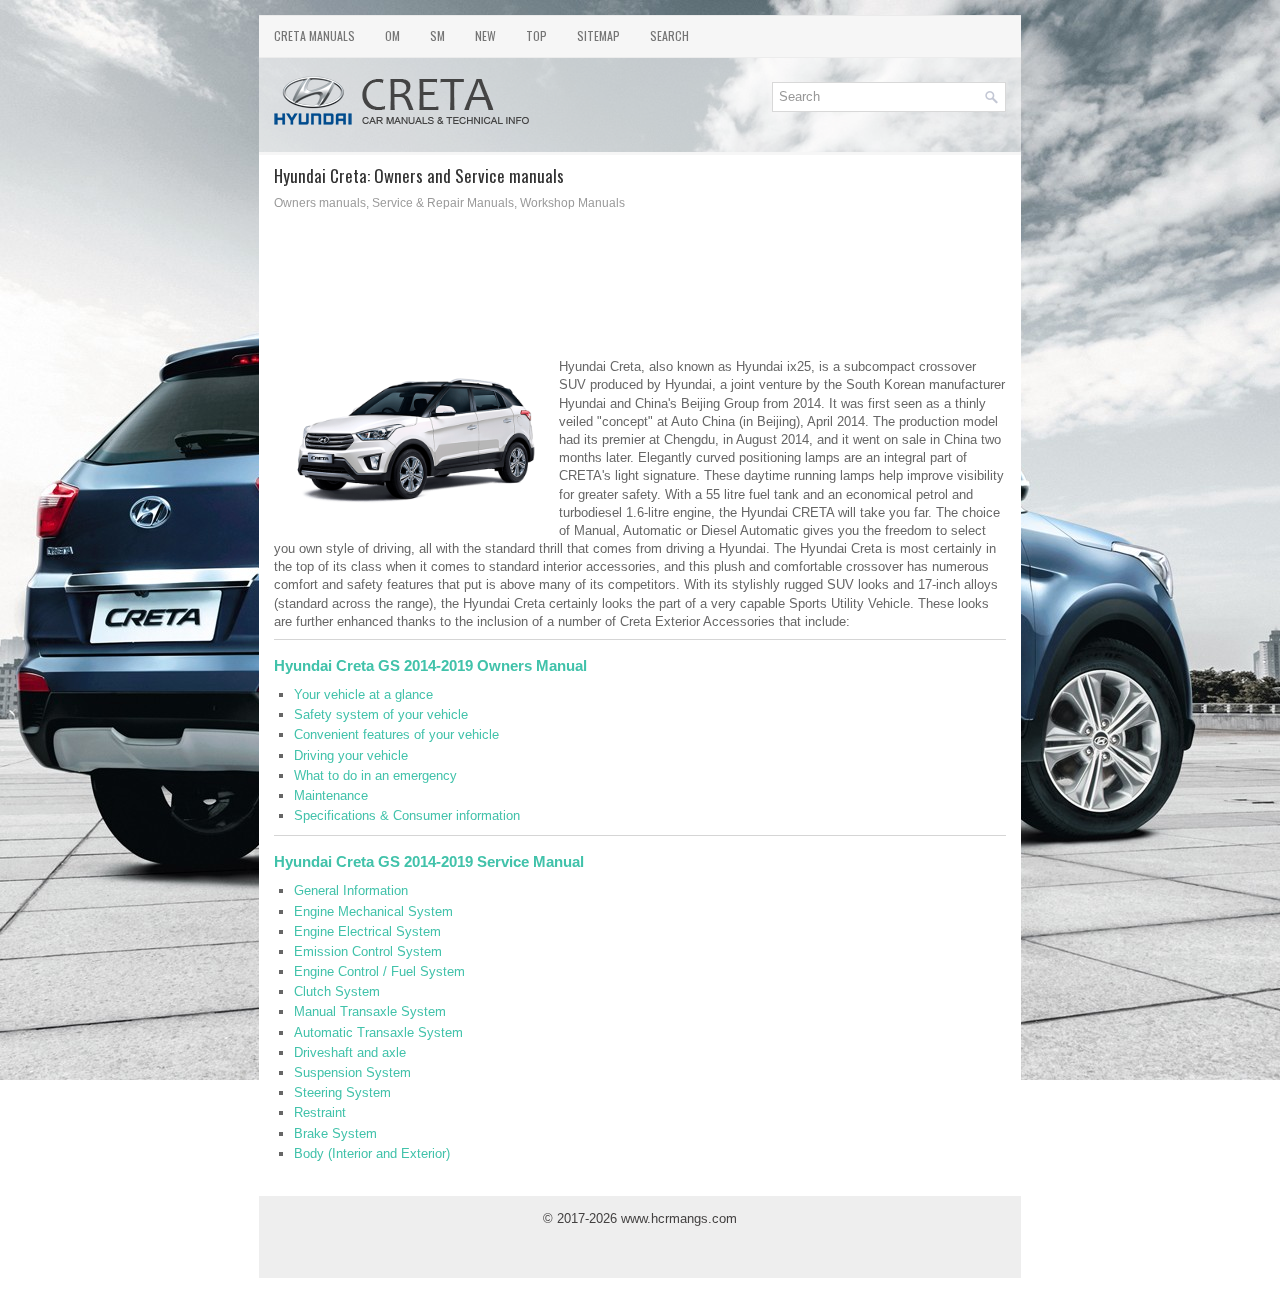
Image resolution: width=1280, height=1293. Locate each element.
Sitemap (598, 35)
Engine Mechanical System (373, 911)
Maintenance (331, 795)
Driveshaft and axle (350, 1052)
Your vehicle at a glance (363, 694)
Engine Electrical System (367, 931)
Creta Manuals (314, 35)
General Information (351, 890)
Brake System (335, 1133)
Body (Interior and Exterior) (372, 1153)
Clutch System (337, 991)
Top (536, 35)
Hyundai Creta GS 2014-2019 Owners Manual (430, 665)
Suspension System (352, 1072)
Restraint (320, 1112)
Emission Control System (368, 951)
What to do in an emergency (375, 775)
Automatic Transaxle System (378, 1032)
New (485, 35)
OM (392, 35)
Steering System (342, 1092)
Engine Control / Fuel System (379, 971)
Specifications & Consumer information (407, 815)
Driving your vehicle (351, 755)
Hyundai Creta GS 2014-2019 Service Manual (429, 861)
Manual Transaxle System (370, 1011)
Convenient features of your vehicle (396, 734)
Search (669, 35)
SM (437, 35)
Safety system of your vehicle (381, 714)
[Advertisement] (640, 290)
